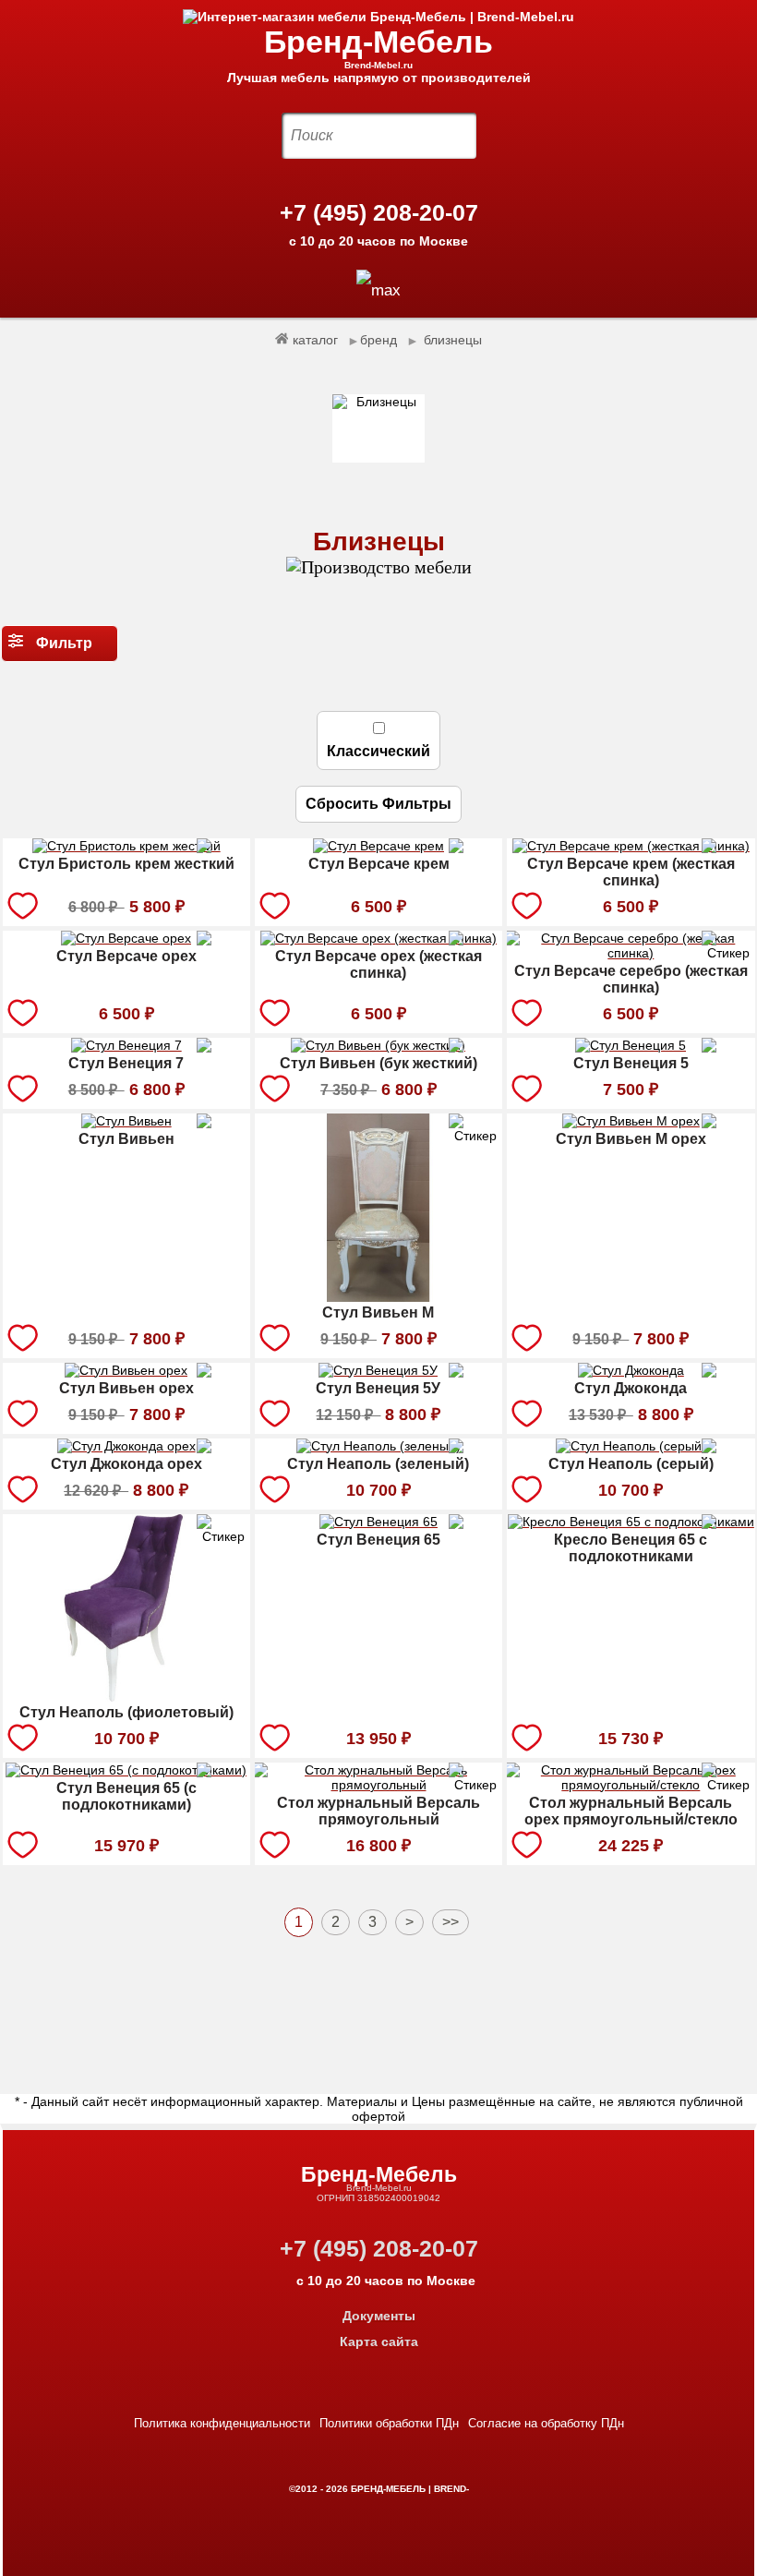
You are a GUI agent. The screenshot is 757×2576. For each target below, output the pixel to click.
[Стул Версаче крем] (378, 849)
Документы (379, 2316)
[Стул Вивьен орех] (126, 1373)
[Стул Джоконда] (631, 1373)
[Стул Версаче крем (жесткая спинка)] (631, 849)
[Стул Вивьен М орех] (631, 1124)
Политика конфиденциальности (222, 2423)
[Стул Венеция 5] (631, 1048)
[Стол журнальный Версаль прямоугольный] (378, 1788)
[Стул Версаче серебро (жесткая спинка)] (631, 956)
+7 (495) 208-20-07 (379, 212)
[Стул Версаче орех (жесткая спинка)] (378, 941)
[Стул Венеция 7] (126, 1048)
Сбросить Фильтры (378, 804)
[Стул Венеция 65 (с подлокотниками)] (126, 1773)
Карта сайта (379, 2341)
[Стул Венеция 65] (378, 1524)
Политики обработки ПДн (389, 2423)
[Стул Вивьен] (126, 1124)
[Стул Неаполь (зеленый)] (378, 1449)
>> (451, 1922)
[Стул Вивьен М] (378, 1297)
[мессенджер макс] (378, 290)
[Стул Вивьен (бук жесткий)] (378, 1048)
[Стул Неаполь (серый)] (631, 1449)
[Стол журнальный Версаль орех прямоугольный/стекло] (631, 1788)
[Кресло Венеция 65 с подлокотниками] (631, 1524)
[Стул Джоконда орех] (126, 1449)
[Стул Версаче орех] (126, 941)
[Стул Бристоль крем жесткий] (126, 849)
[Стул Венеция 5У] (378, 1373)
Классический (378, 751)
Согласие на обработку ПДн (546, 2423)
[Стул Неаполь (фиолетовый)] (126, 1697)
